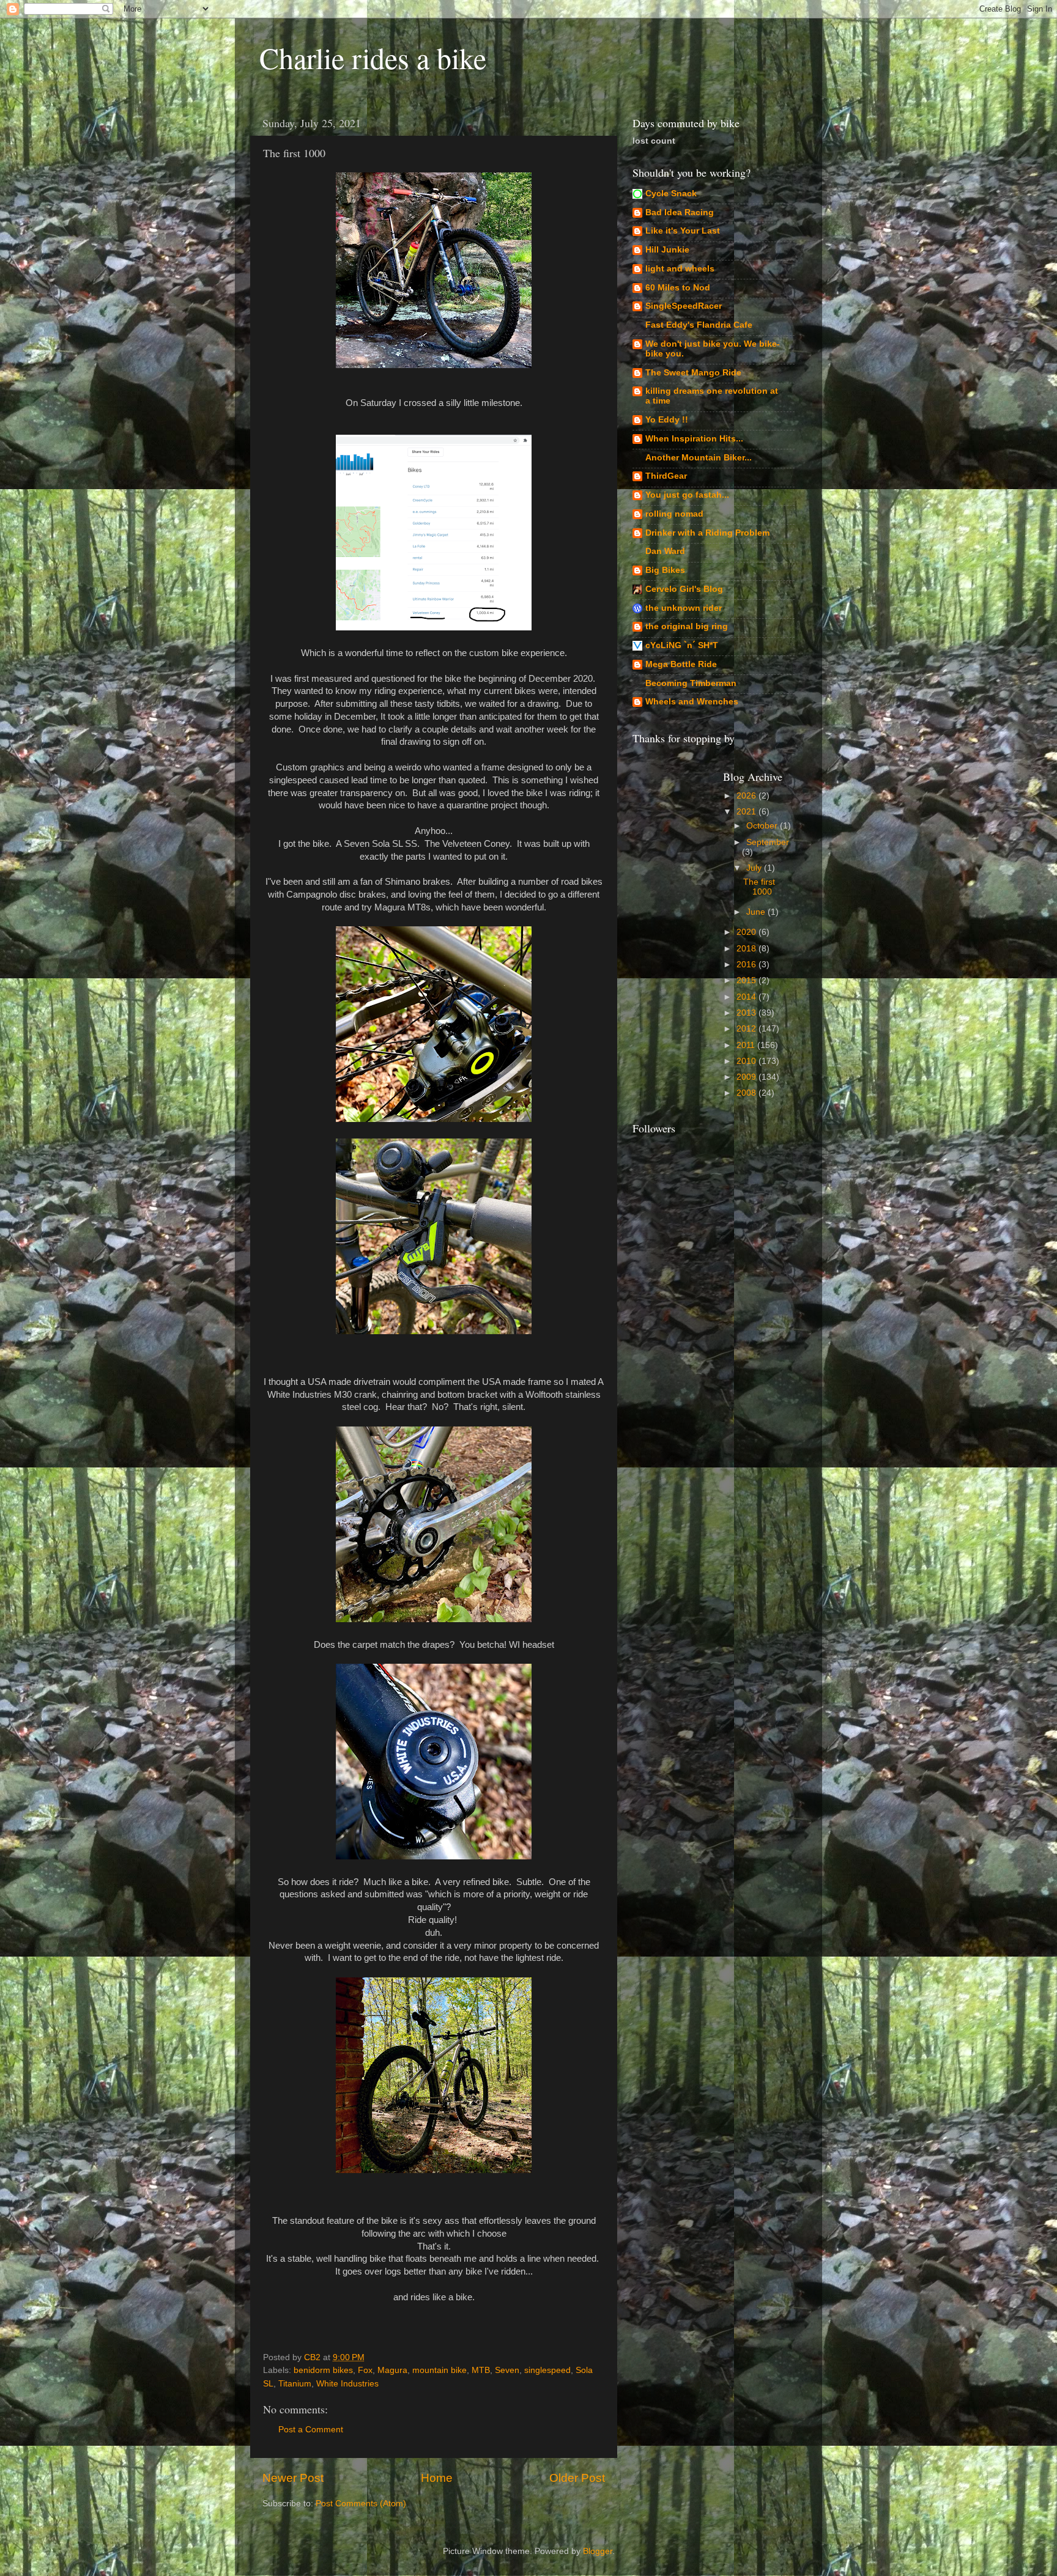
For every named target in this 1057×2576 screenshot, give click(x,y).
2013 (747, 1013)
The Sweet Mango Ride (693, 373)
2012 (747, 1029)
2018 (747, 949)
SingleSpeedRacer (684, 306)
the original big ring (687, 626)
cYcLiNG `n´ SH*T (682, 645)
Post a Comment (311, 2430)
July (755, 868)
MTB (481, 2370)
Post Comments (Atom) (361, 2504)
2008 (747, 1093)
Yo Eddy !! (667, 420)
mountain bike (439, 2370)
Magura (392, 2370)
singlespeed (547, 2370)
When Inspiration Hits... (694, 439)
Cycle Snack (671, 194)
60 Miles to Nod (678, 288)
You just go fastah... (687, 495)
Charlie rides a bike (373, 57)
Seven (507, 2370)
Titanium (295, 2384)
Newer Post (293, 2478)
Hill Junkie (667, 250)
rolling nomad (674, 514)
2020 (747, 932)
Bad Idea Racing (680, 212)
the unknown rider (684, 608)
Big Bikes (665, 570)
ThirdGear (666, 476)
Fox (365, 2370)
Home (437, 2478)
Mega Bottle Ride (681, 664)
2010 (747, 1061)
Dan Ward (665, 551)
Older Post (577, 2478)
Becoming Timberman (691, 683)
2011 (747, 1045)
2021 (747, 812)
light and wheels (680, 269)
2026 (747, 796)
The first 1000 (759, 887)
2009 (747, 1077)
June (757, 912)
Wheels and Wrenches (692, 702)
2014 (747, 997)
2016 (747, 965)
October (763, 826)
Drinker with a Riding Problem (707, 533)
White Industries (347, 2384)
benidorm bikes (323, 2370)
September (768, 842)
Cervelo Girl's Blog (684, 589)
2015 (747, 980)
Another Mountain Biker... (699, 458)
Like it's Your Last (683, 231)
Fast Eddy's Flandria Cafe (699, 325)
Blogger (598, 2551)
